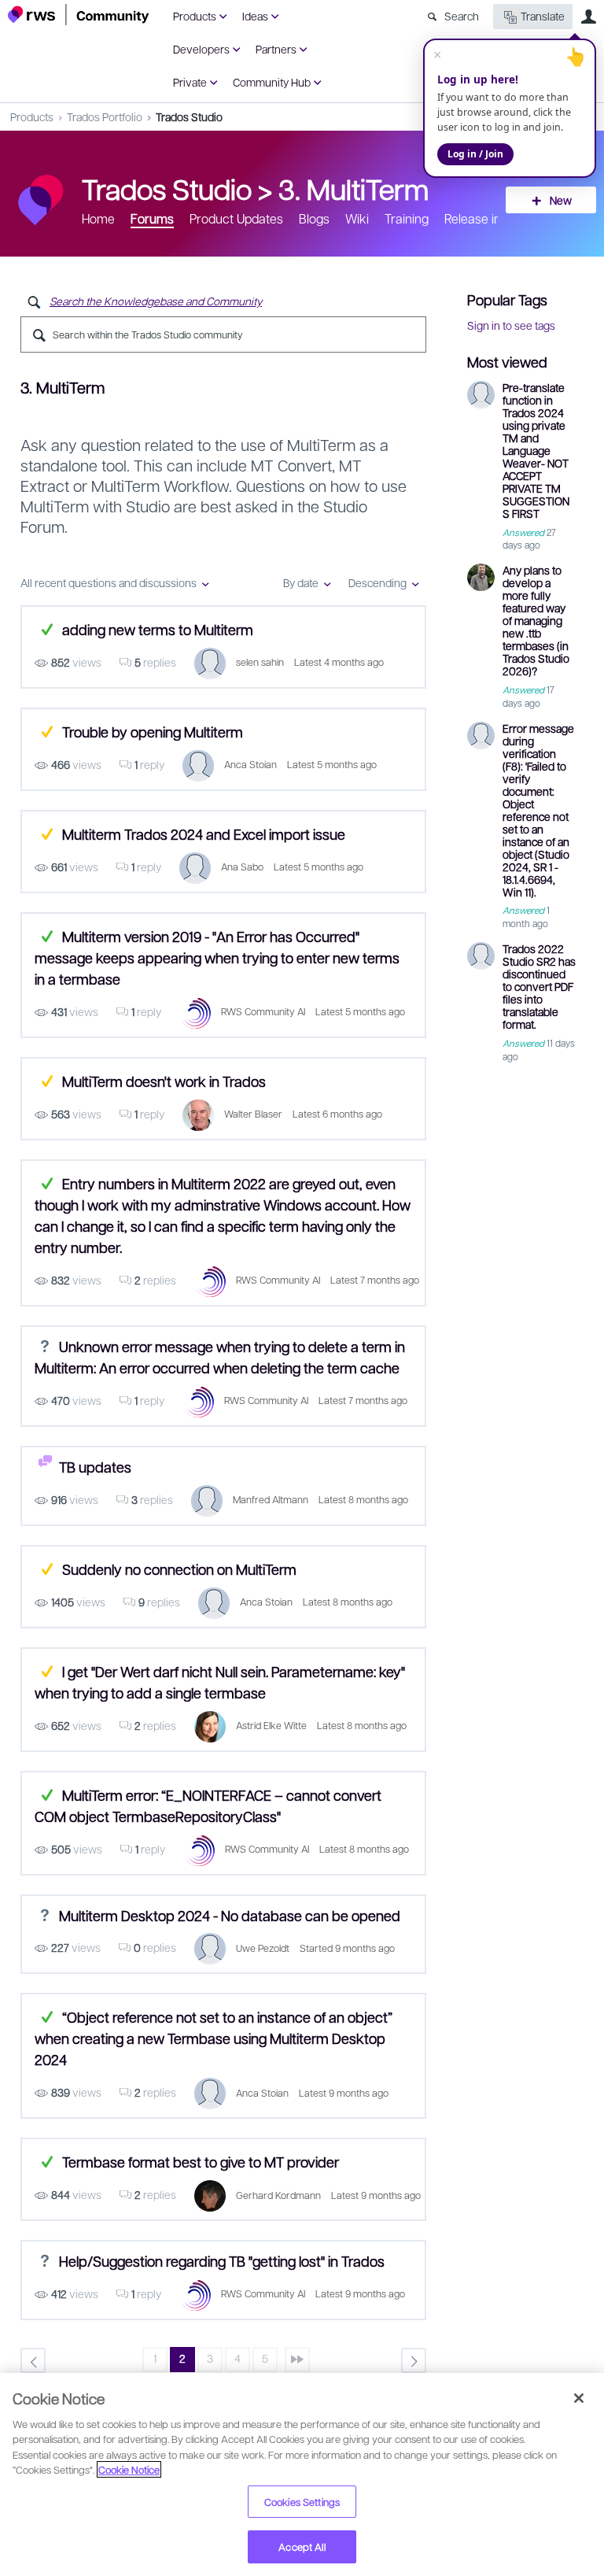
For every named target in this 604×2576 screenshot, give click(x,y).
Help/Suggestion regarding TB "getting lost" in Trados (222, 2261)
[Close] (579, 2398)
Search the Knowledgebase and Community (156, 301)
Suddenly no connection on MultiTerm (179, 1569)
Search (462, 16)
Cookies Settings (302, 2502)
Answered (47, 629)
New (561, 200)
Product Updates (236, 218)
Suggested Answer (47, 732)
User (588, 17)
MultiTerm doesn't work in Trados (164, 1081)
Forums (152, 218)
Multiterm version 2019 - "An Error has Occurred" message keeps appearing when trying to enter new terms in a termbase (217, 957)
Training (407, 218)
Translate (543, 16)
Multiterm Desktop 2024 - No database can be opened (230, 1914)
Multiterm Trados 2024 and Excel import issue (204, 834)
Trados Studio (189, 116)
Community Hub (272, 82)
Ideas (255, 16)
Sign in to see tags (511, 325)
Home (98, 218)
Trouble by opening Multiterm (153, 732)
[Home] (79, 15)
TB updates (95, 1467)
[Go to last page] (297, 2360)
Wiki (357, 218)
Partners (276, 49)
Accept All (302, 2546)
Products (195, 16)
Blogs (314, 218)
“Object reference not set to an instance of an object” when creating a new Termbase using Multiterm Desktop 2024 (214, 2038)
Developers (201, 49)
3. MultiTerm (354, 188)
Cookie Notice (129, 2469)
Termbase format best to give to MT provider (201, 2162)
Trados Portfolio (105, 116)
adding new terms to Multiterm (158, 629)
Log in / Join (475, 154)
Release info (478, 218)
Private (190, 82)
